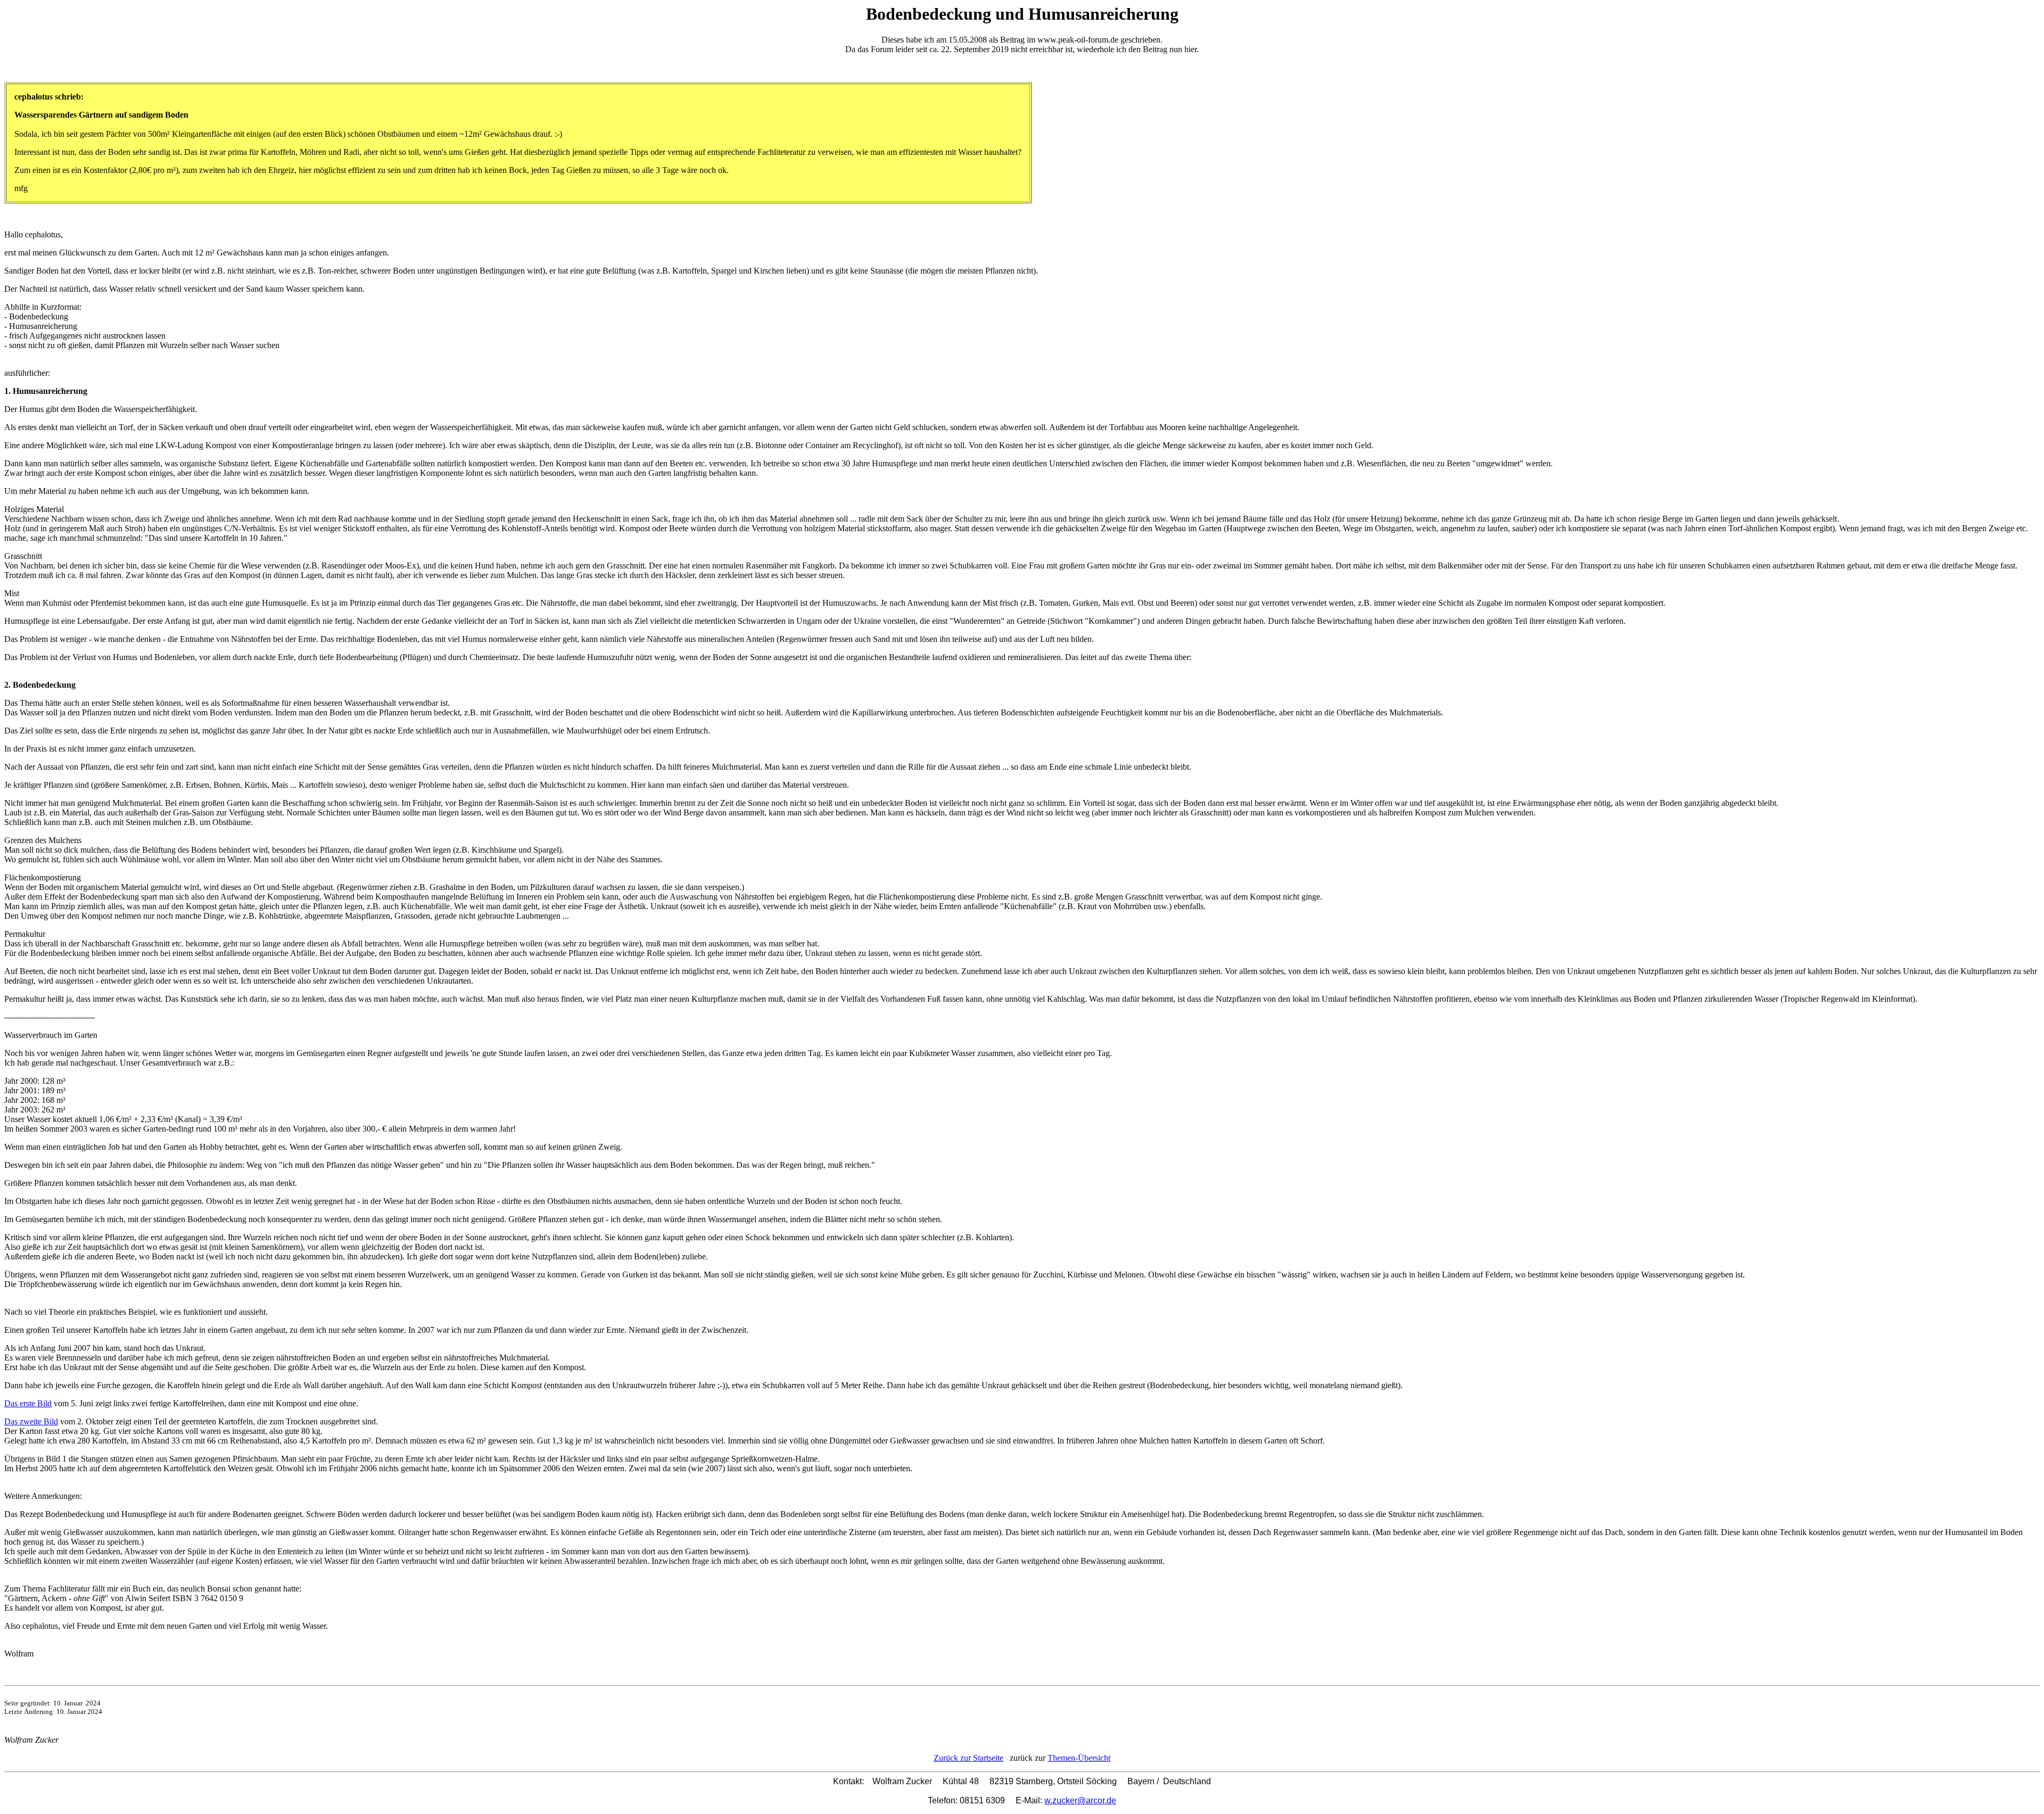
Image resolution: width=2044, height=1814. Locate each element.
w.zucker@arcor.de (1080, 1800)
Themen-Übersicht (1079, 1758)
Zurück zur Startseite (969, 1758)
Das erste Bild (28, 1403)
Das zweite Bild (31, 1421)
